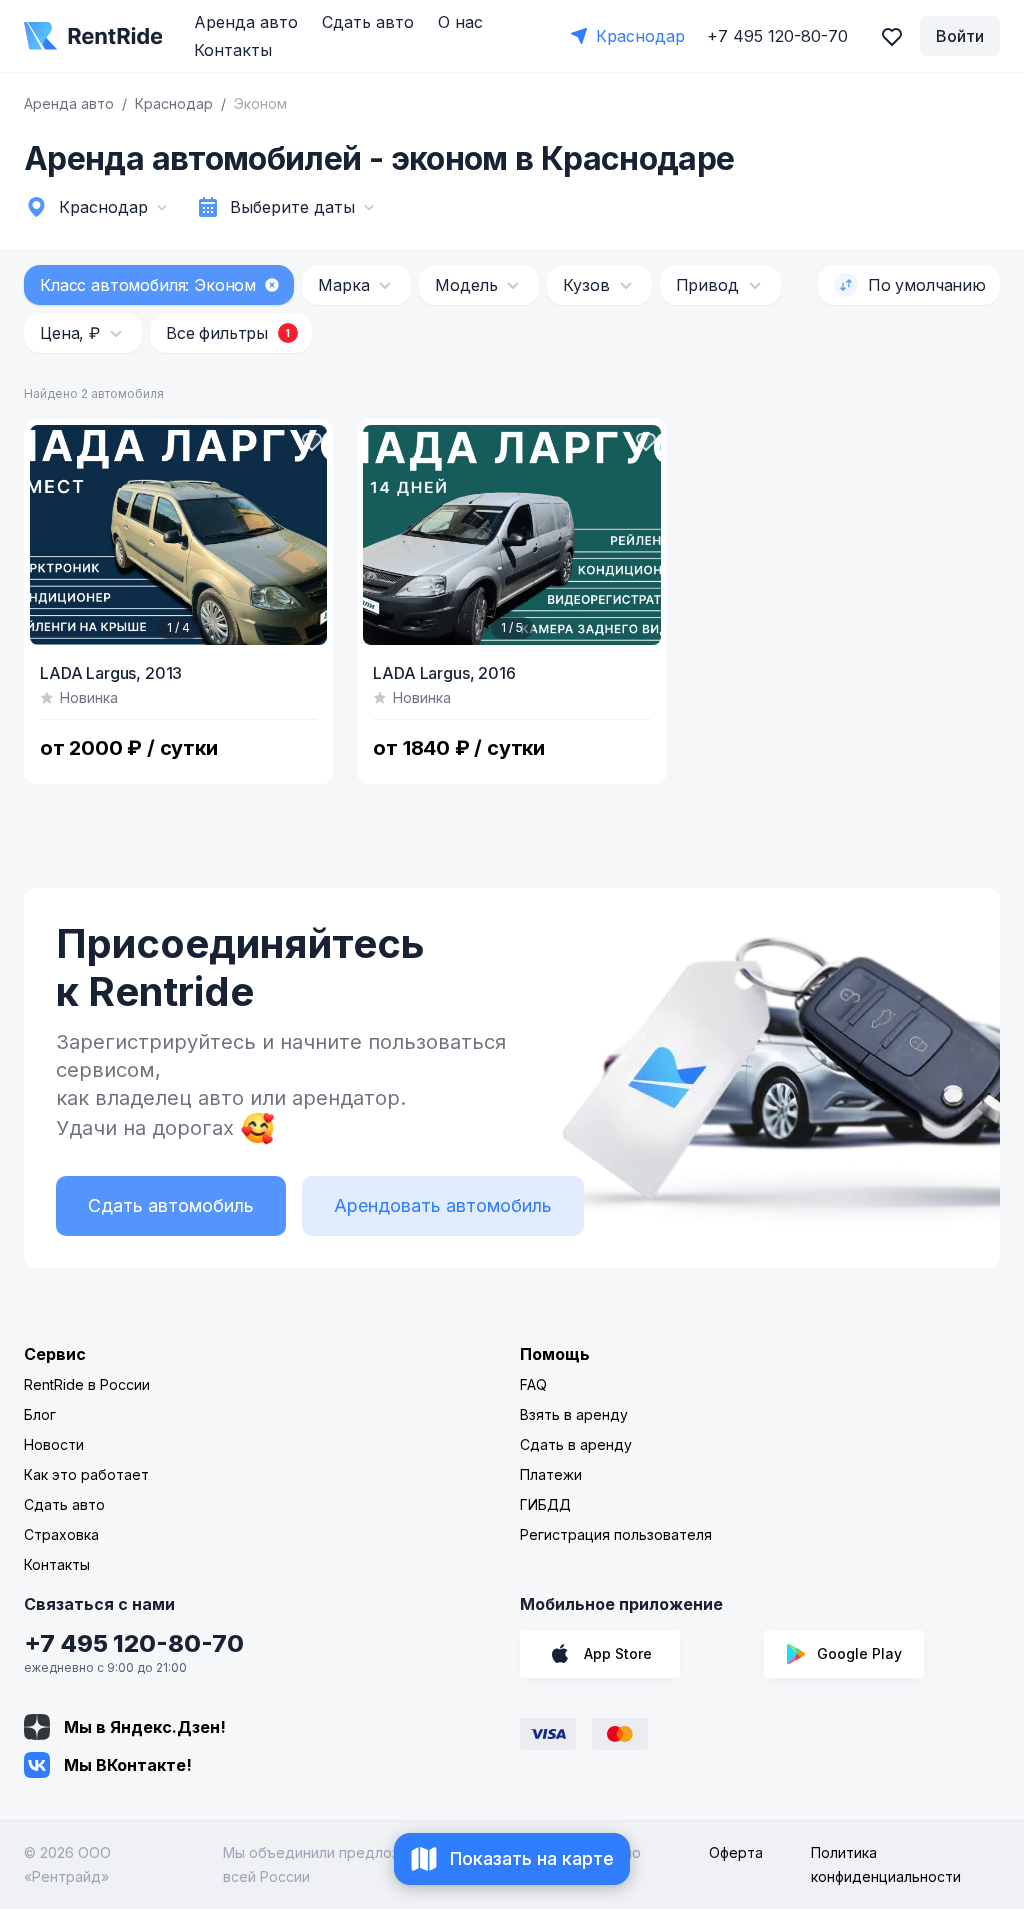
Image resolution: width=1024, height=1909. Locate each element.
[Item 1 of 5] (511, 535)
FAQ (533, 1384)
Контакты (233, 50)
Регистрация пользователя (616, 1534)
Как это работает (86, 1474)
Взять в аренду (574, 1414)
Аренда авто (246, 22)
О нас (460, 22)
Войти (960, 36)
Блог (40, 1414)
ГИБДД (545, 1504)
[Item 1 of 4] (178, 535)
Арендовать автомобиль (443, 1205)
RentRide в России (87, 1384)
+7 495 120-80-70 (134, 1643)
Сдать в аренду (576, 1444)
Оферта (736, 1852)
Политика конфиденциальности (886, 1864)
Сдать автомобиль (171, 1205)
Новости (54, 1444)
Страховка (61, 1534)
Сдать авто (368, 22)
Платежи (551, 1474)
